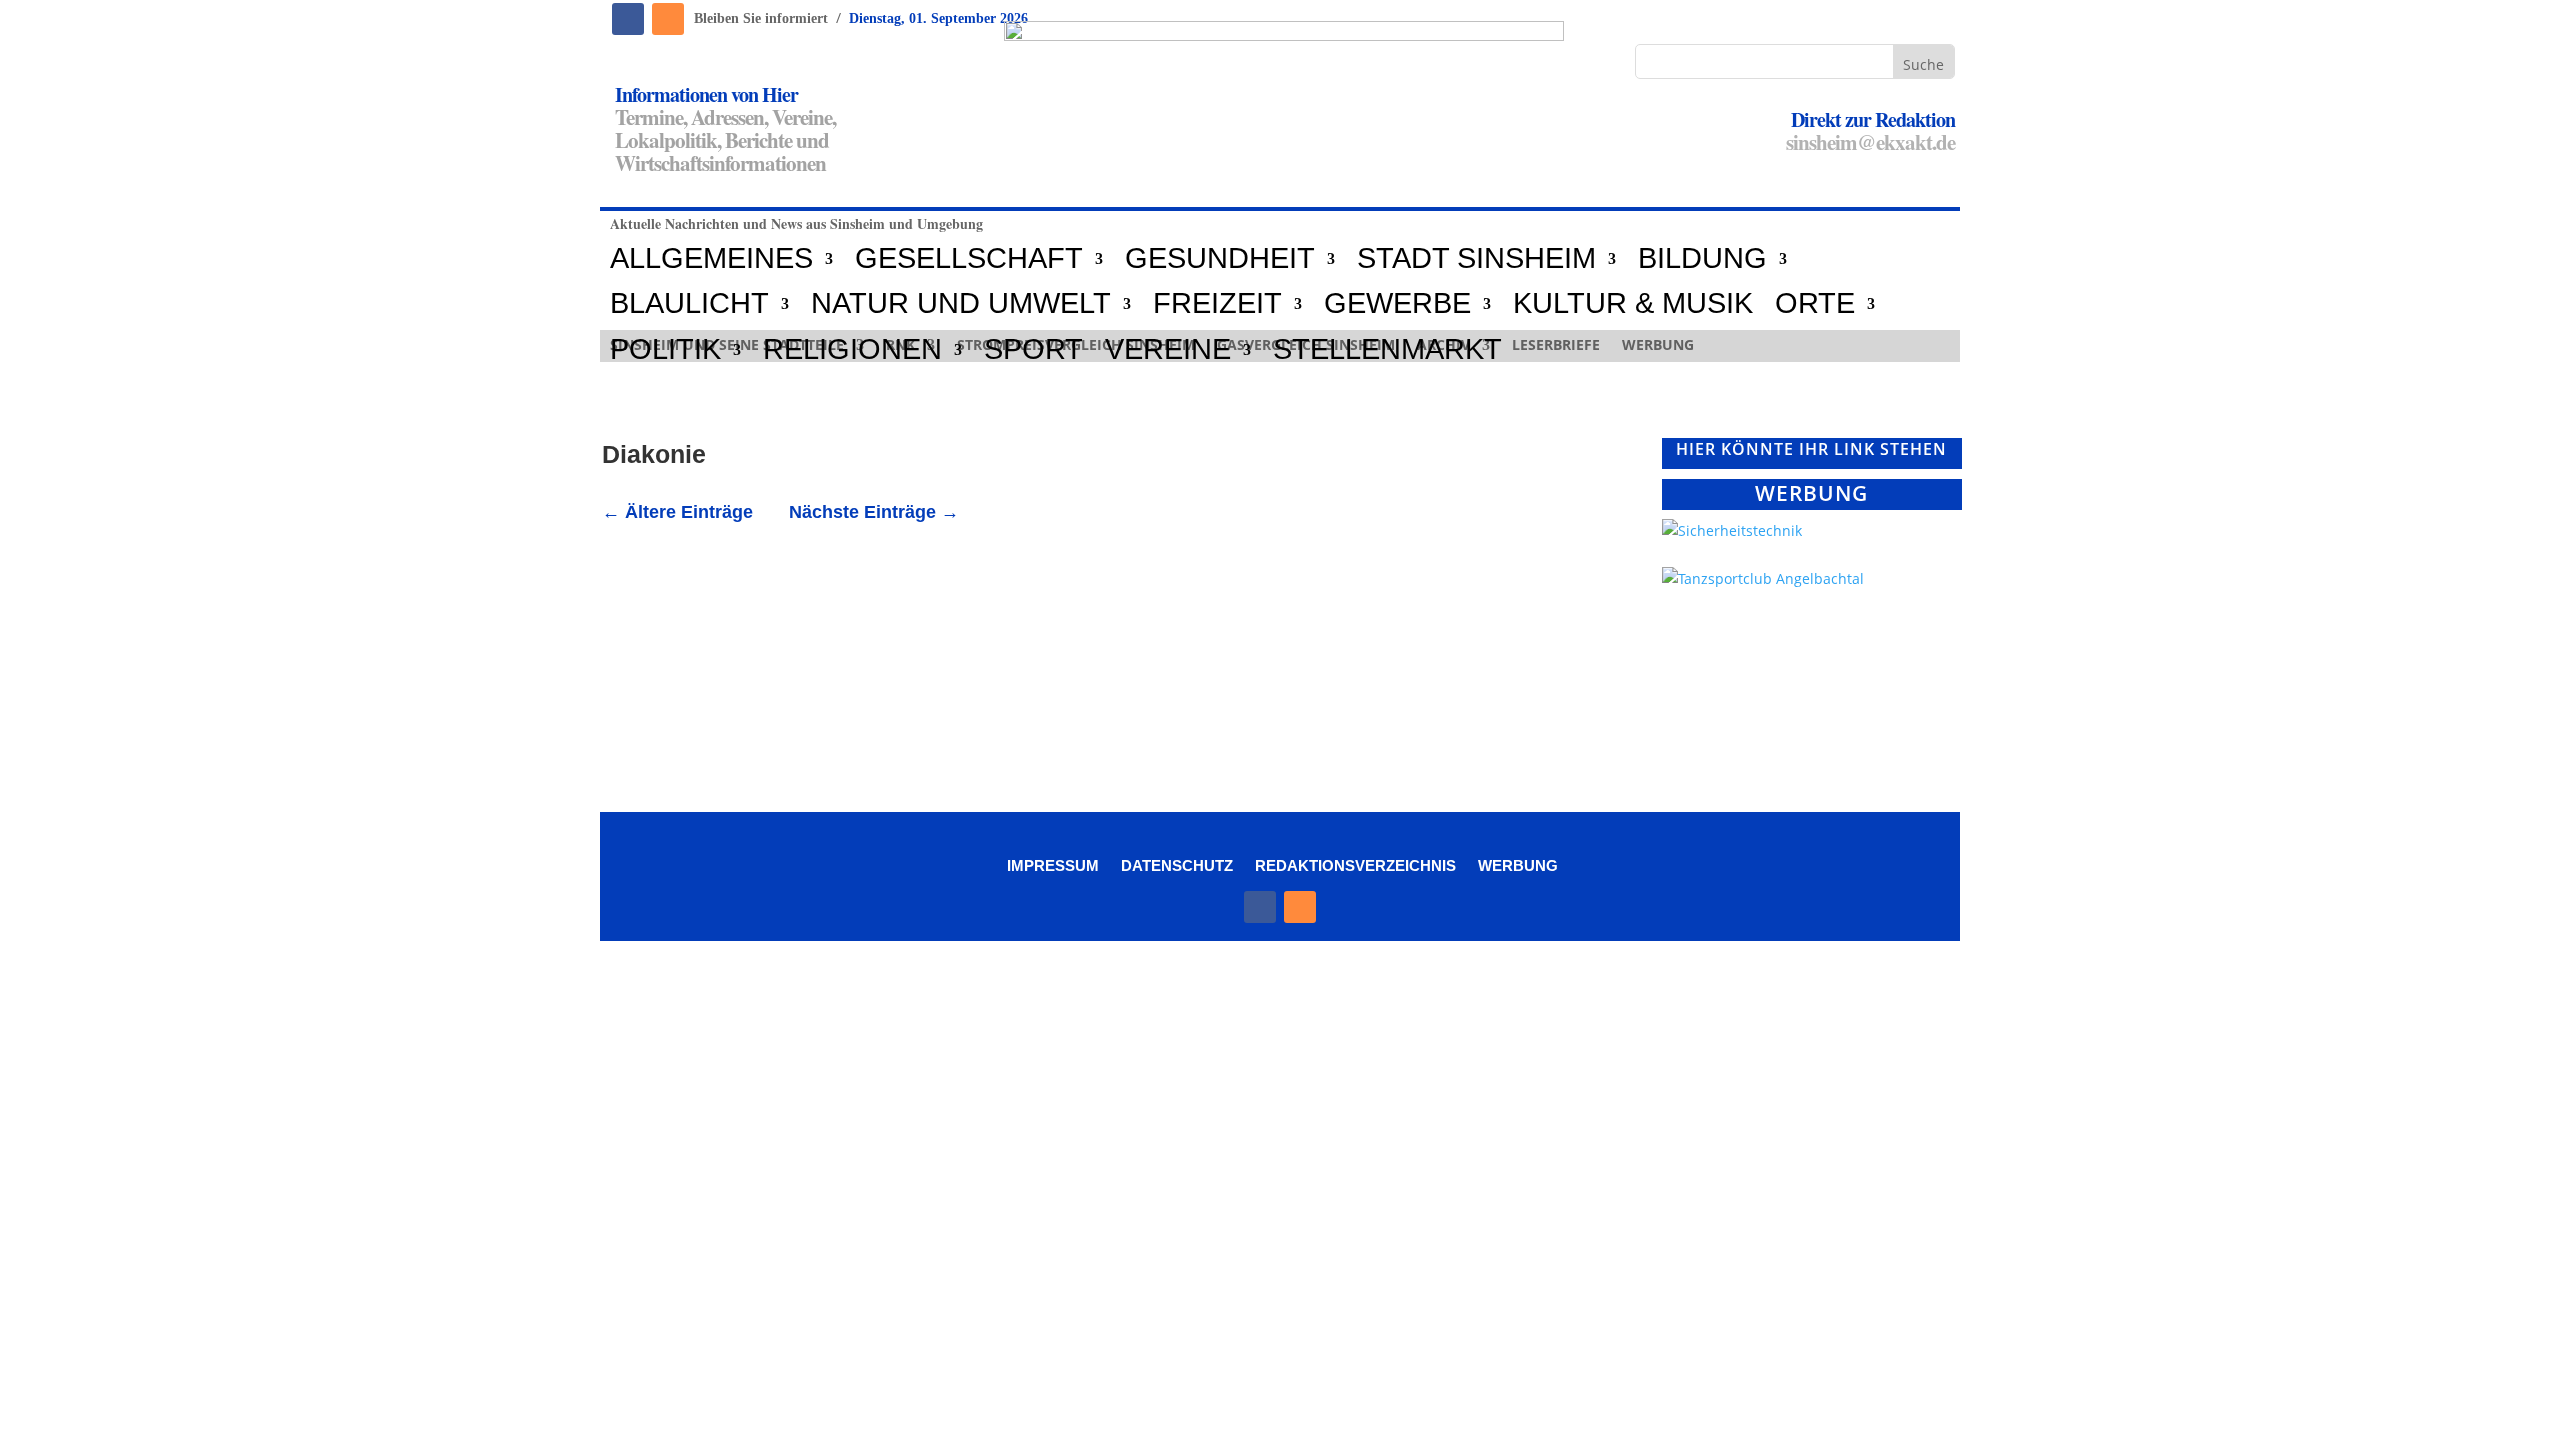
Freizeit (1217, 304)
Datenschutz (1177, 865)
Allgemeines (711, 259)
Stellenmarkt (1387, 350)
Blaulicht (689, 304)
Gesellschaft (969, 259)
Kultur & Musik (1633, 304)
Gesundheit (1220, 259)
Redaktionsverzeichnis (1355, 865)
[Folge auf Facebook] (628, 19)
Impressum (1053, 865)
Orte (1815, 304)
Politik (665, 350)
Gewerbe (1397, 304)
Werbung (1518, 865)
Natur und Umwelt (961, 304)
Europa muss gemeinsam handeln (784, 578)
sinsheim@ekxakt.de (1870, 142)
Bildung (1702, 259)
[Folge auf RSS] (668, 19)
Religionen (852, 350)
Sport (1033, 350)
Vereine (1168, 350)
